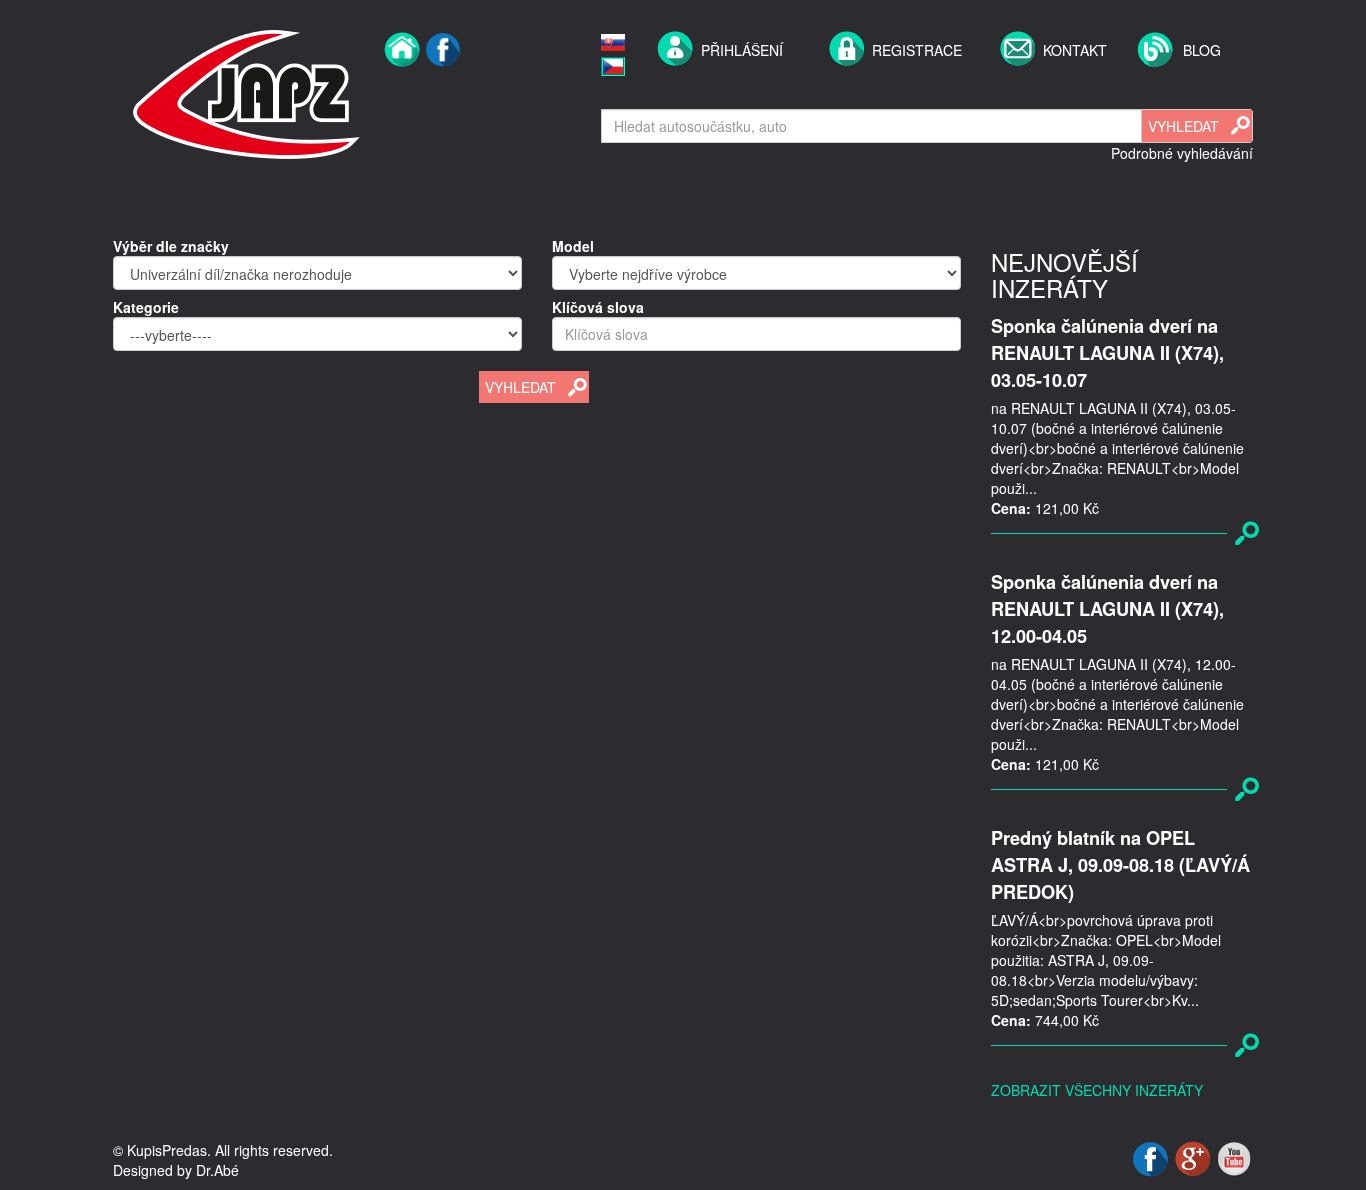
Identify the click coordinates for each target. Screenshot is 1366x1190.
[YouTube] (1234, 1156)
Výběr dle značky (171, 246)
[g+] (1194, 1156)
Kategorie (146, 307)
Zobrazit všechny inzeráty (1097, 1090)
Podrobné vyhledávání (1182, 153)
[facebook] (443, 92)
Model (573, 246)
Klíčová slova (598, 307)
